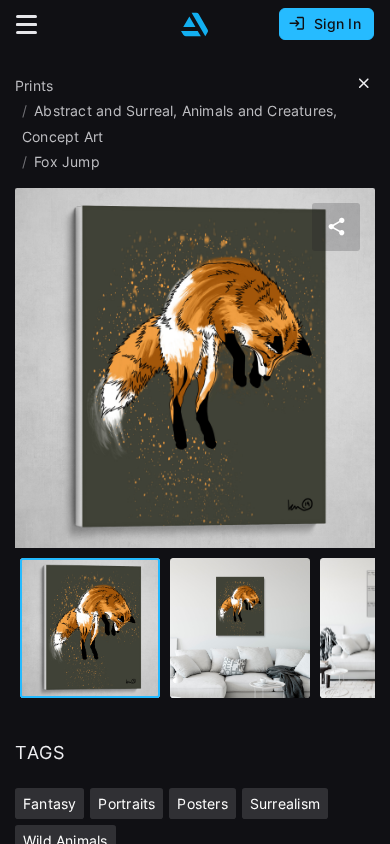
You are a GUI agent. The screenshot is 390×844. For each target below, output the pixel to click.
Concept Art (62, 136)
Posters (202, 803)
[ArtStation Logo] (195, 24)
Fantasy (49, 803)
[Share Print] (336, 227)
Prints (34, 85)
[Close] (364, 84)
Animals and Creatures (257, 110)
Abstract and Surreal (103, 110)
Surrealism (285, 803)
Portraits (126, 803)
